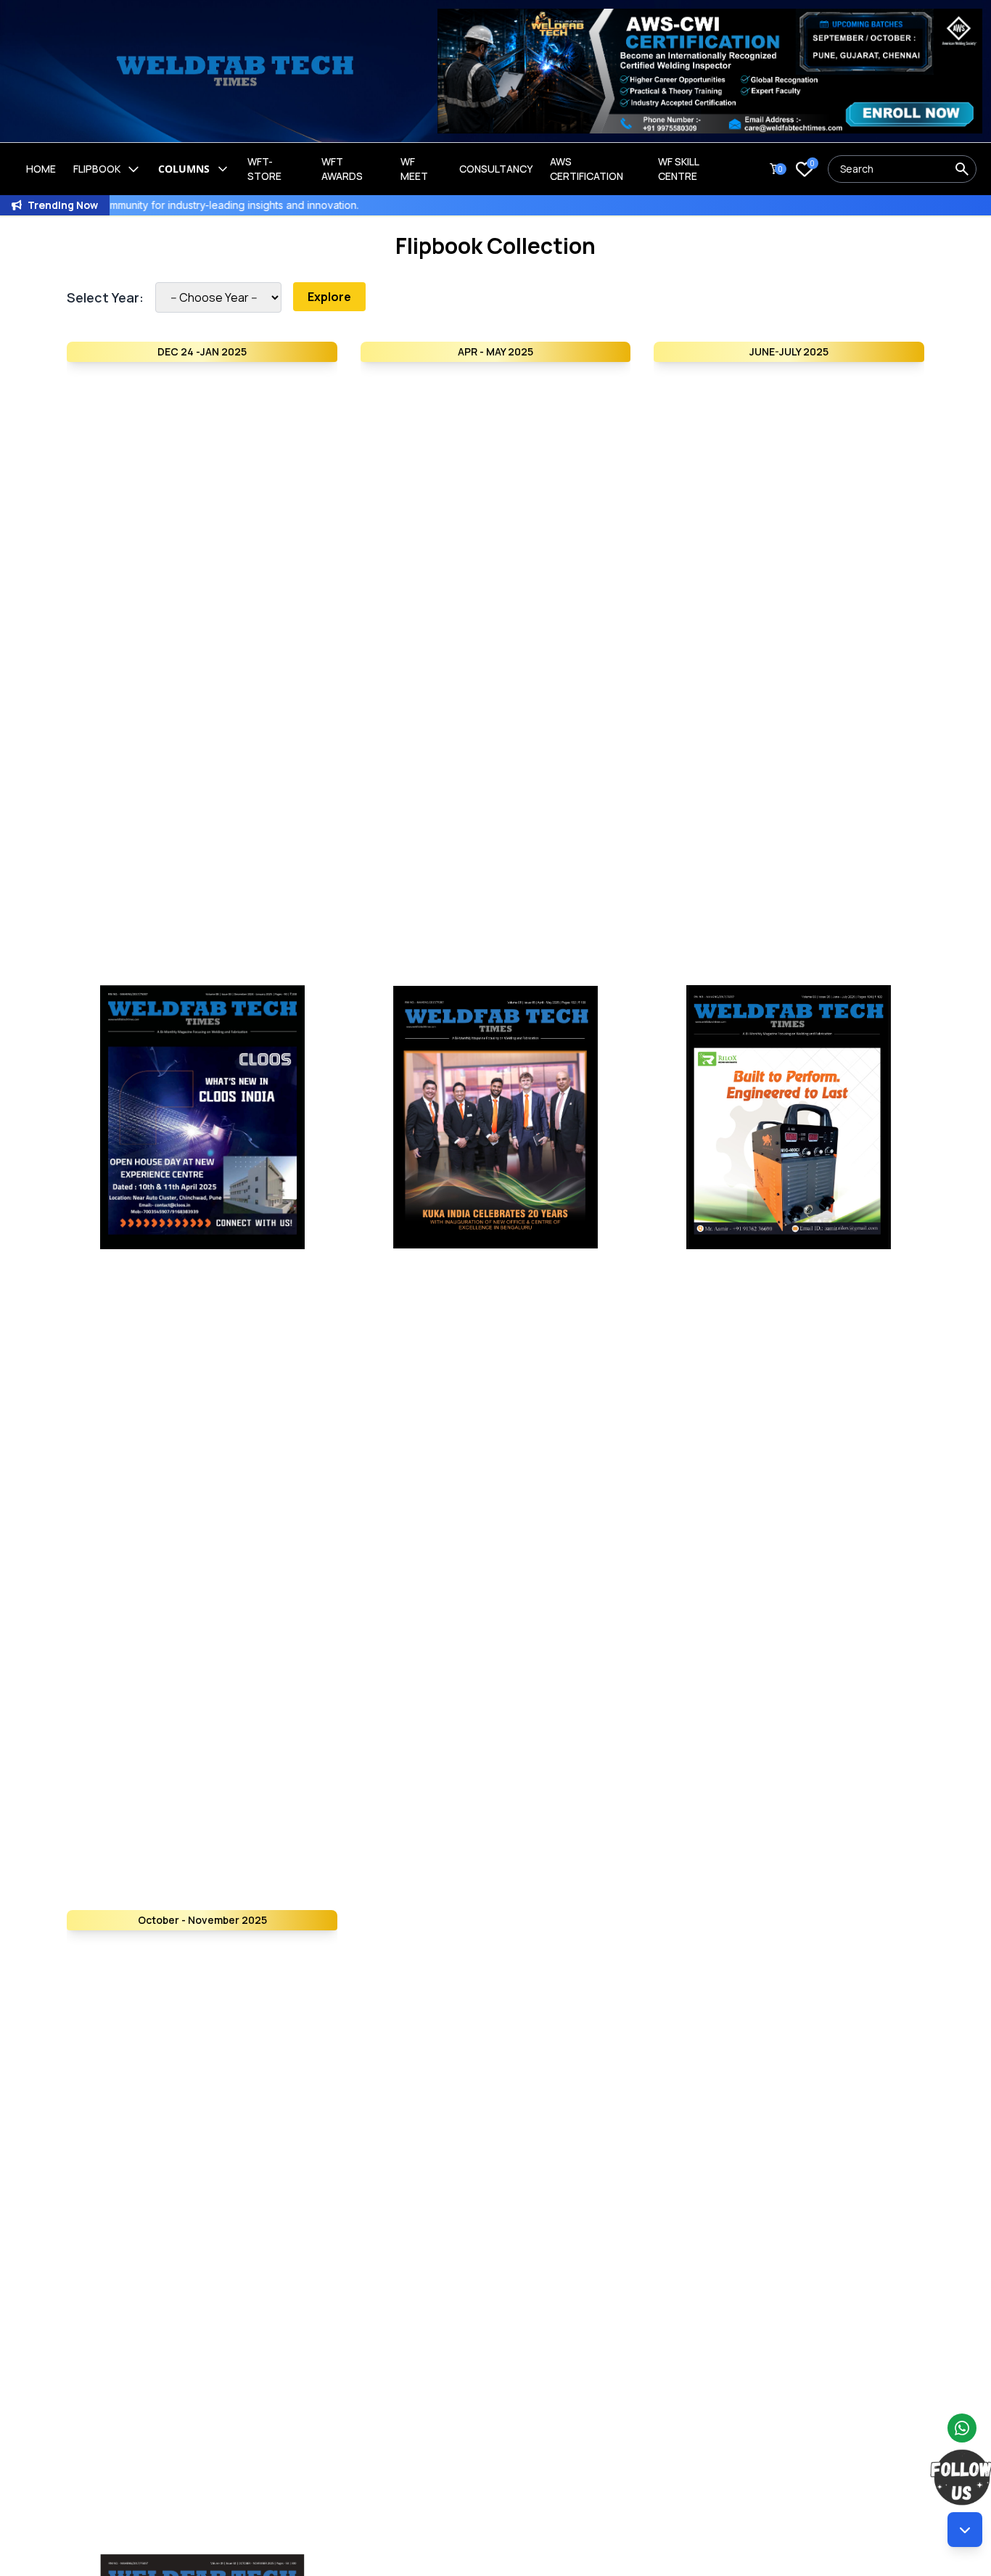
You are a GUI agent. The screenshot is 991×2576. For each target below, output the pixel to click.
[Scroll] (965, 2530)
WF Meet (414, 169)
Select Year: (105, 297)
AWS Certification (587, 169)
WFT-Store (264, 169)
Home (41, 169)
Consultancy (496, 169)
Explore (329, 297)
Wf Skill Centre (678, 169)
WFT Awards (342, 169)
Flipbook (97, 169)
